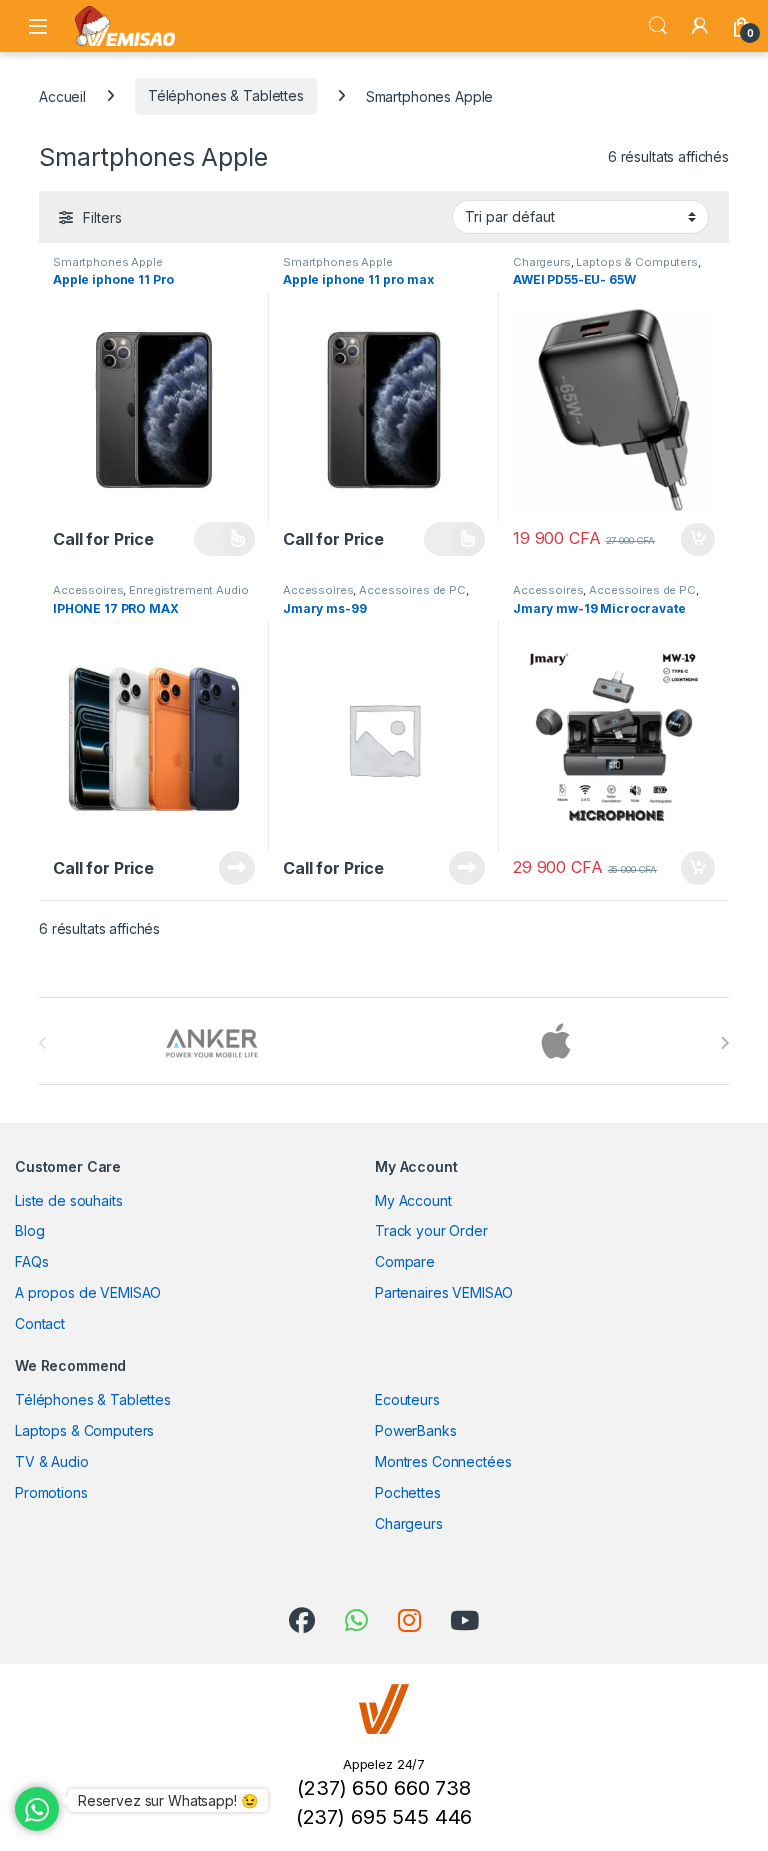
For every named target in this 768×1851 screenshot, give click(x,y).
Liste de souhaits (69, 1200)
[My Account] (700, 26)
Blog (29, 1230)
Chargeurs (542, 262)
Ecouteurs (407, 1399)
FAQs (31, 1261)
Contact (40, 1323)
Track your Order (431, 1230)
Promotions (51, 1492)
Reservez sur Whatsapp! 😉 (168, 1800)
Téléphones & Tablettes (226, 95)
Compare (405, 1261)
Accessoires (88, 590)
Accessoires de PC (412, 590)
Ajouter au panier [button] (692, 540)
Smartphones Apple (108, 262)
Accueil (62, 95)
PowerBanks (416, 1430)
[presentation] (724, 1043)
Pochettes (408, 1492)
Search (658, 26)
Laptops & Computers (636, 262)
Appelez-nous (224, 539)
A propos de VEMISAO (88, 1292)
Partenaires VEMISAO (444, 1292)
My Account (413, 1200)
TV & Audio (52, 1461)
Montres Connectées (443, 1461)
